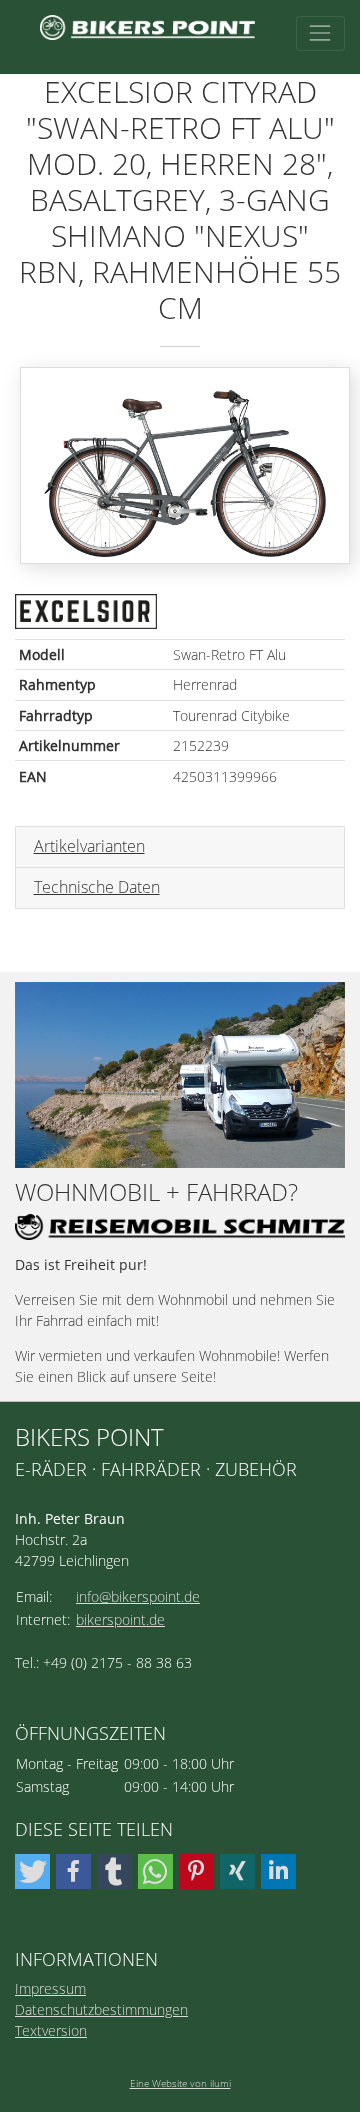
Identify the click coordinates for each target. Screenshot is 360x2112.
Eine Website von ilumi (180, 2083)
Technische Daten (97, 887)
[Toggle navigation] (320, 33)
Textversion (51, 2030)
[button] (32, 1871)
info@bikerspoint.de (138, 1596)
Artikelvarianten (89, 846)
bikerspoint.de (120, 1619)
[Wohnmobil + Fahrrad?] (180, 1075)
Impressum (50, 1988)
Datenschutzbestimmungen (101, 2009)
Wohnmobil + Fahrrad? (156, 1192)
